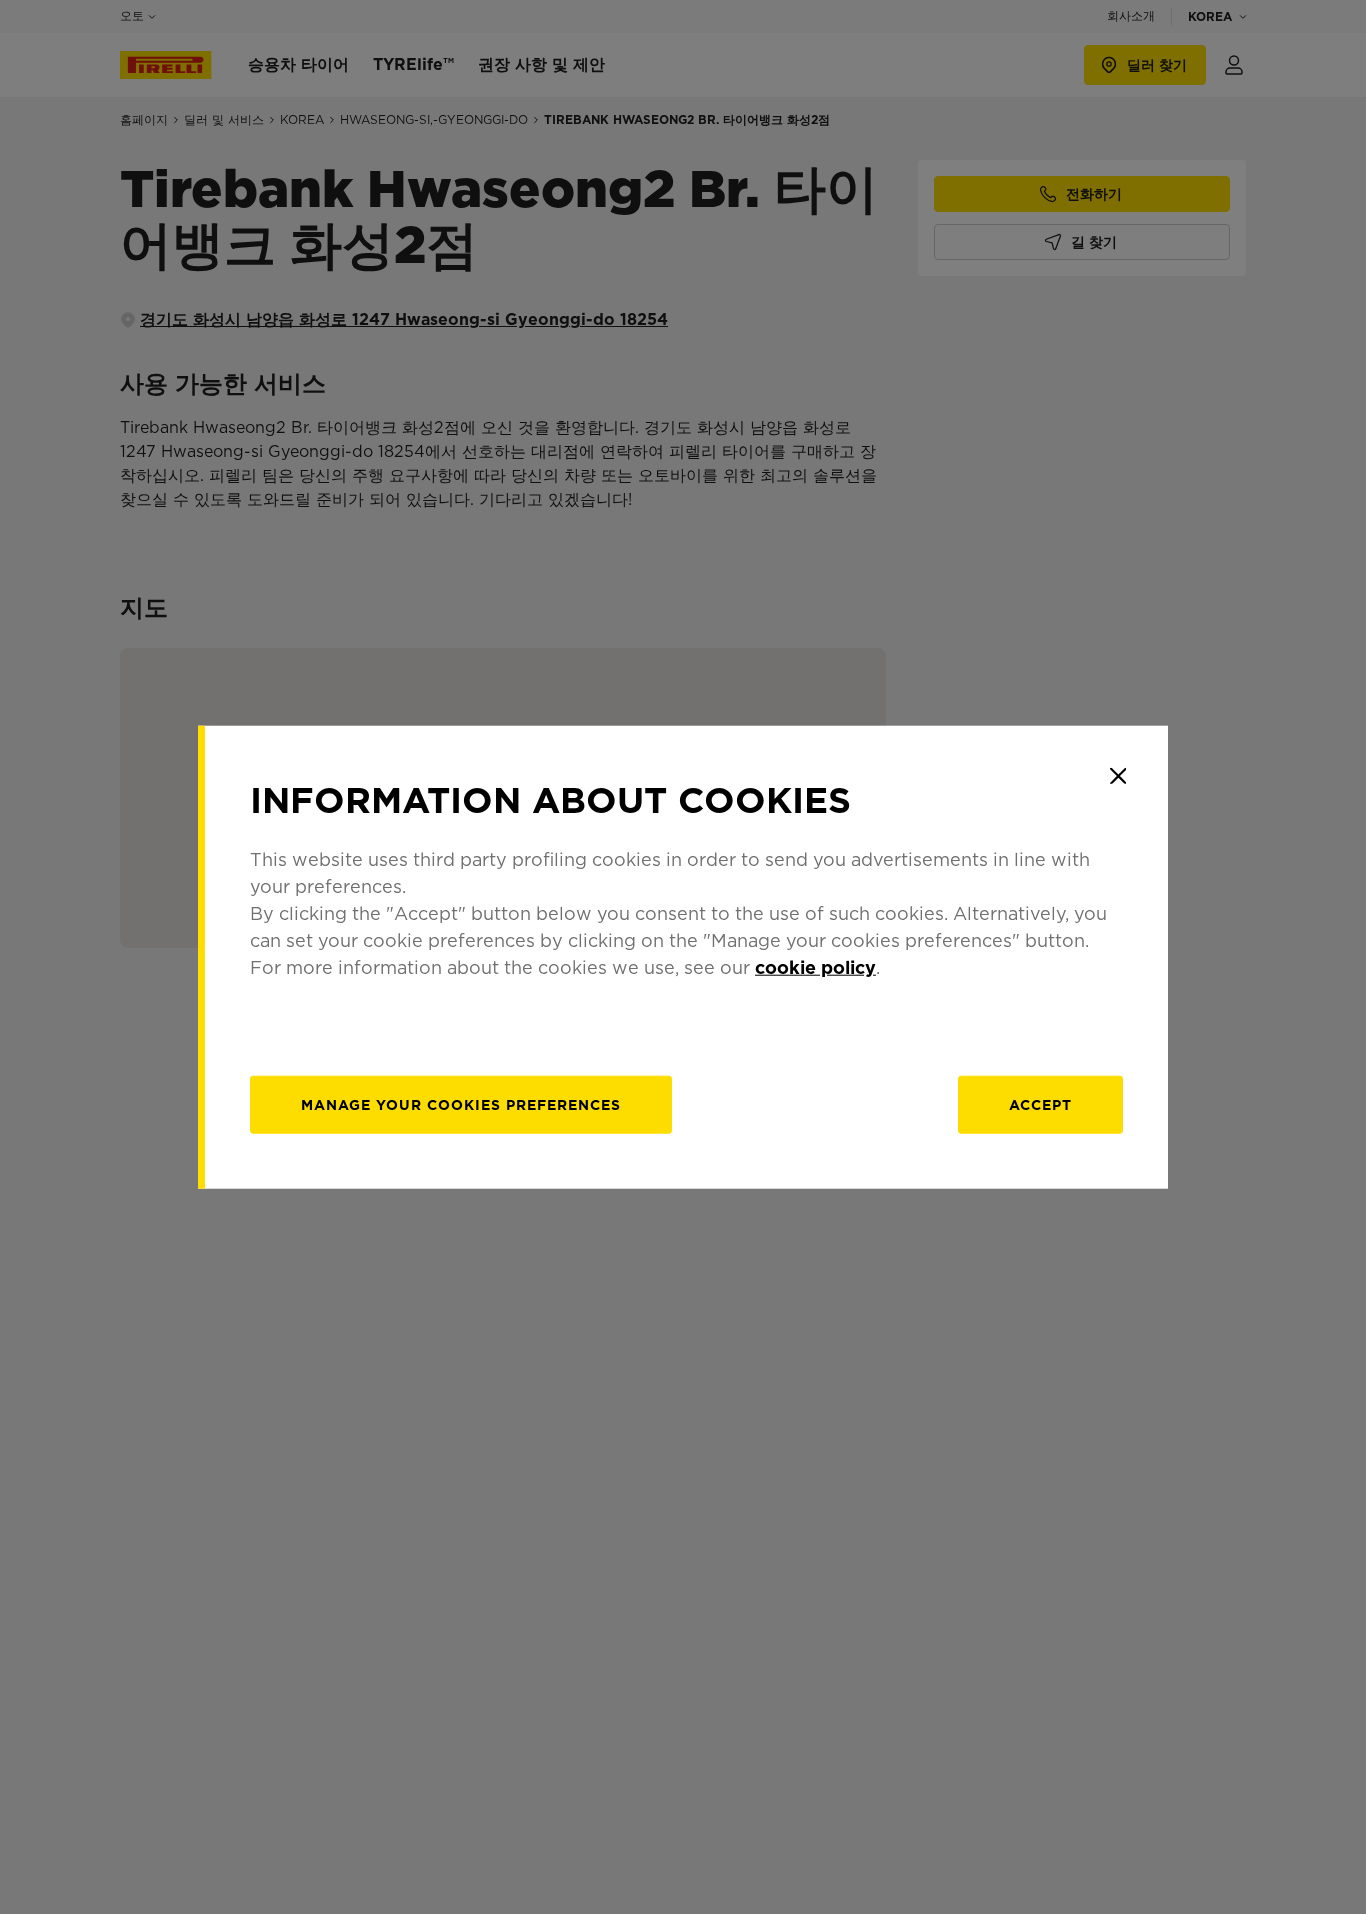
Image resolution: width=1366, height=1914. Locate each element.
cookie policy (815, 966)
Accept (1040, 1104)
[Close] (1118, 776)
